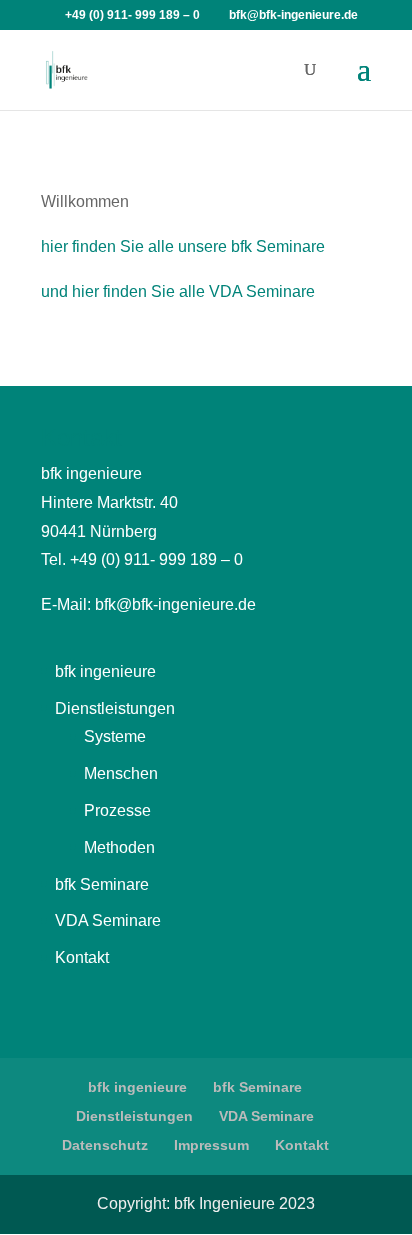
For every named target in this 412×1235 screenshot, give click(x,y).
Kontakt (82, 957)
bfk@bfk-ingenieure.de (175, 604)
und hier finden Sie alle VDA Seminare (178, 291)
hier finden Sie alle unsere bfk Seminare (183, 246)
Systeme (115, 736)
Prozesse (117, 810)
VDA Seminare (108, 920)
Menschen (121, 773)
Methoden (119, 847)
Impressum (211, 1145)
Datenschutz (105, 1145)
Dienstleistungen (115, 708)
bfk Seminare (102, 884)
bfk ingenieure (105, 671)
